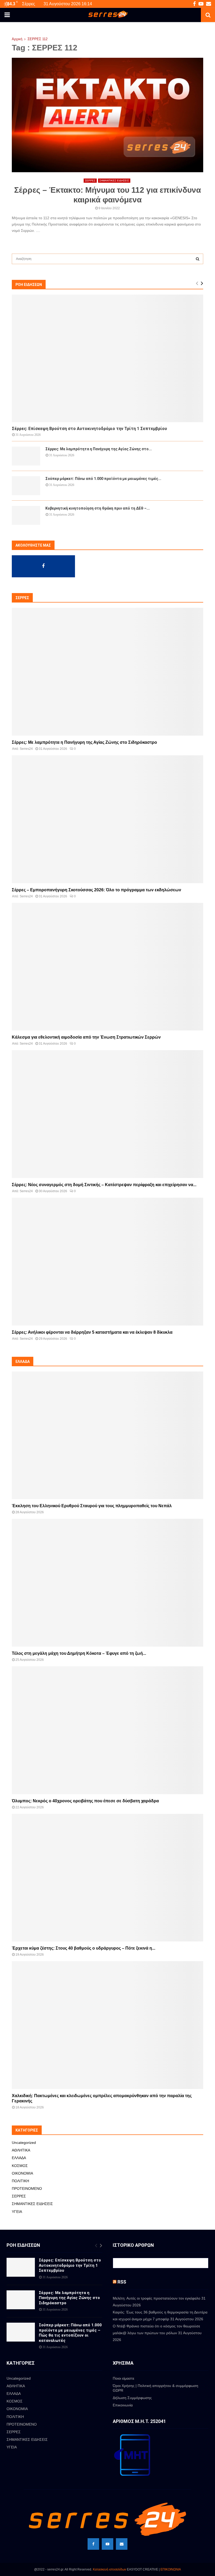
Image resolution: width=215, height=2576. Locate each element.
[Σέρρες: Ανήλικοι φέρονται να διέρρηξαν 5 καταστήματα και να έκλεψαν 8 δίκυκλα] (107, 1262)
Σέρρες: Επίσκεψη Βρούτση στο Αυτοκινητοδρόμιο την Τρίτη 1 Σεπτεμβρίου (89, 429)
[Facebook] (93, 2544)
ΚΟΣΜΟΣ (20, 2166)
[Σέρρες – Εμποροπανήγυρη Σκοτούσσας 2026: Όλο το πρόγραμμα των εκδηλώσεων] (107, 819)
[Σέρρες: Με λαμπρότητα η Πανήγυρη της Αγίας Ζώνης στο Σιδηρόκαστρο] (26, 456)
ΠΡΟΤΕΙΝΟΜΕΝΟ (27, 2188)
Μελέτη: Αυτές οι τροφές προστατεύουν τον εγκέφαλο (157, 2298)
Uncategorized (24, 2143)
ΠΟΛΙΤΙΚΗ (20, 2181)
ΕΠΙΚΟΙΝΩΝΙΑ (171, 2569)
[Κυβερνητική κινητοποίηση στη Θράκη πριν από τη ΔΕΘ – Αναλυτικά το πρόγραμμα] (26, 515)
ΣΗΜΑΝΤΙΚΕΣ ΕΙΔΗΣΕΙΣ (114, 180)
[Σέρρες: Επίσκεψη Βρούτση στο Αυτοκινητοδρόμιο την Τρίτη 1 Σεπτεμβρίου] (107, 358)
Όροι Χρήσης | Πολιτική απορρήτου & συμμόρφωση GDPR (155, 2388)
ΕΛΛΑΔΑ (19, 2158)
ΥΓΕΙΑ (17, 2212)
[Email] (122, 2544)
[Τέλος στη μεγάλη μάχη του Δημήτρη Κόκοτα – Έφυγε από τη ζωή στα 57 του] (107, 1583)
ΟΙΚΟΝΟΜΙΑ (22, 2173)
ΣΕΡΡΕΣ (90, 180)
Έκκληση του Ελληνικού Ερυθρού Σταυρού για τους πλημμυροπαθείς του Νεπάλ (92, 1506)
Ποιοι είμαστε (123, 2378)
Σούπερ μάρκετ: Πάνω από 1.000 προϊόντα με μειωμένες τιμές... (103, 479)
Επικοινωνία (123, 2405)
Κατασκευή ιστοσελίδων (109, 2569)
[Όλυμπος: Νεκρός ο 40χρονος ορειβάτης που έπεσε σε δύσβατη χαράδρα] (107, 1730)
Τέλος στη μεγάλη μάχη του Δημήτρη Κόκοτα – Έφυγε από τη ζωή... (79, 1653)
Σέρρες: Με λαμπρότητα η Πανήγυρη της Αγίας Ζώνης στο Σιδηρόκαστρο (84, 742)
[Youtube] (107, 2544)
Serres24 (26, 749)
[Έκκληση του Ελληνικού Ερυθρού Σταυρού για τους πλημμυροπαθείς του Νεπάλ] (107, 1435)
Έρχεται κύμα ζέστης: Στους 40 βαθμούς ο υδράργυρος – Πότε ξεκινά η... (84, 1948)
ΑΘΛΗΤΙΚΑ (21, 2150)
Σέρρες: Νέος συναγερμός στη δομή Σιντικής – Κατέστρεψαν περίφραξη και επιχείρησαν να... (104, 1185)
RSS (122, 2282)
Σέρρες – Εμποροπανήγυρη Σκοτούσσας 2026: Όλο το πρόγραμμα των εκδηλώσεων (96, 890)
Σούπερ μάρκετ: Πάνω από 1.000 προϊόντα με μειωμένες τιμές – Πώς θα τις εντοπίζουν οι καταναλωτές (70, 2333)
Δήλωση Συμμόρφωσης (132, 2398)
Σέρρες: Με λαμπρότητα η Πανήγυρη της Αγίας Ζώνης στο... (99, 449)
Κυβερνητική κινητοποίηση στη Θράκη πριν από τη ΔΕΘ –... (98, 508)
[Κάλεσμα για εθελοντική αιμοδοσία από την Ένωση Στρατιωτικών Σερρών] (107, 967)
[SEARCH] (198, 259)
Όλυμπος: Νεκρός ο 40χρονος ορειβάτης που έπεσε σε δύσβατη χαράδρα (85, 1801)
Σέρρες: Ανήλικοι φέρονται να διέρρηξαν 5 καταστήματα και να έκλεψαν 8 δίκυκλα (92, 1332)
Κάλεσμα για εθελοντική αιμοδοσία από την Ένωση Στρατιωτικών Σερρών (86, 1037)
